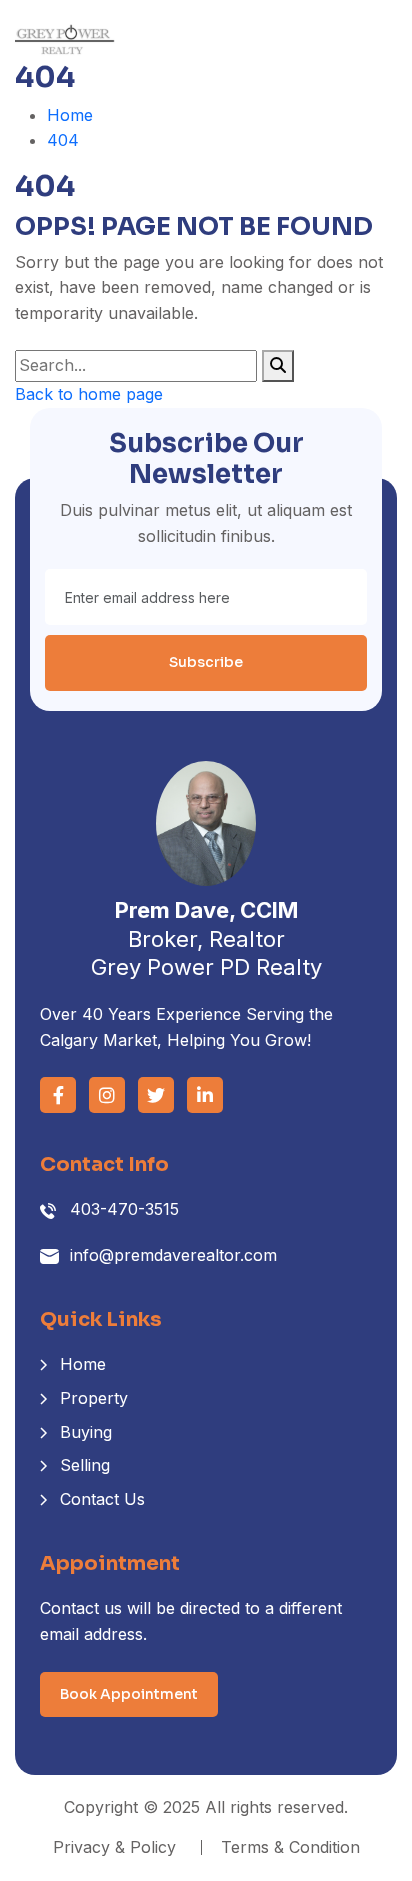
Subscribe (206, 662)
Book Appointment (129, 1694)
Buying (86, 1432)
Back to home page (89, 394)
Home (70, 115)
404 (63, 140)
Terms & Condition (290, 1847)
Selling (85, 1465)
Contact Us (102, 1499)
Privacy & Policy (114, 1847)
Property (94, 1398)
